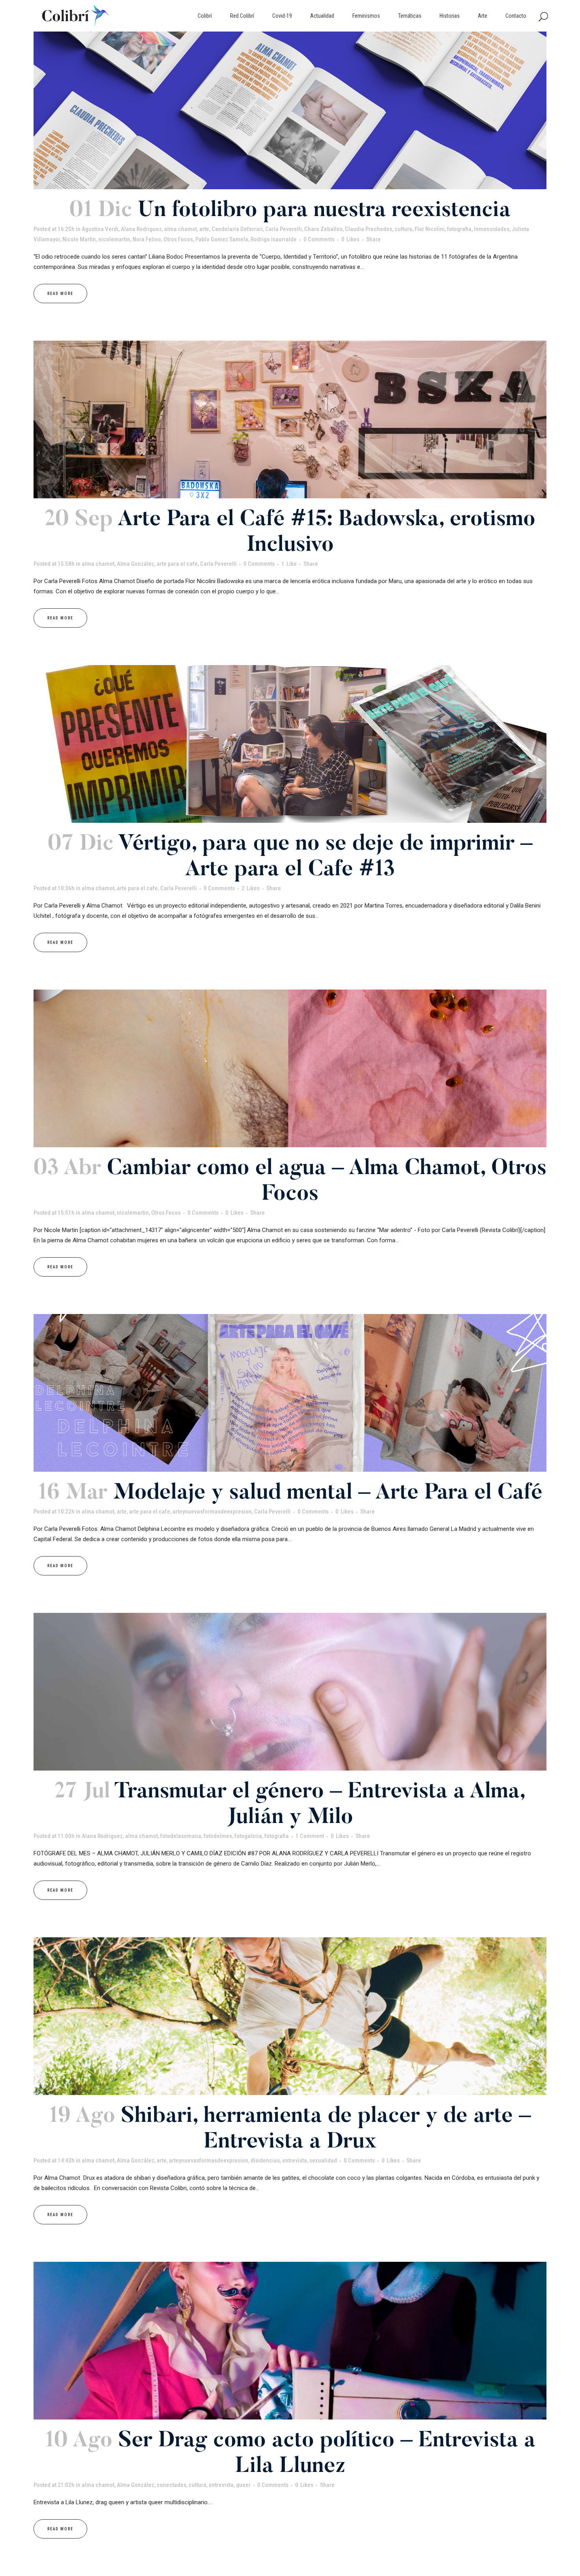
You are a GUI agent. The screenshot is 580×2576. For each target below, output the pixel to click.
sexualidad (323, 2160)
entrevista (295, 2160)
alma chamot (181, 229)
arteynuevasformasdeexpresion (212, 1512)
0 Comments (319, 239)
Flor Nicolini (430, 229)
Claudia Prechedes (369, 229)
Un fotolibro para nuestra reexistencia (324, 211)
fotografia (459, 229)
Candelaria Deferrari (237, 229)
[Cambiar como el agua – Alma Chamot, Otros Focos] (290, 1068)
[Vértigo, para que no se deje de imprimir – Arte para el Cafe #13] (290, 744)
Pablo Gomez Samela (222, 239)
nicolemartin (114, 239)
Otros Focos (178, 239)
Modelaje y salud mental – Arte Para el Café (328, 1494)
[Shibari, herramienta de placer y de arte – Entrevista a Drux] (290, 2016)
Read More (60, 294)
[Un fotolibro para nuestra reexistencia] (290, 110)
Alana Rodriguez (141, 229)
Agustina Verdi (100, 229)
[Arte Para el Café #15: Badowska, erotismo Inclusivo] (290, 419)
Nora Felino (147, 239)
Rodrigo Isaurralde (274, 239)
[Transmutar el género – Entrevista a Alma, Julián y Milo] (290, 1692)
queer (243, 2485)
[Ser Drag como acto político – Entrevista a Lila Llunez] (290, 2341)
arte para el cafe (177, 564)
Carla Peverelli (283, 229)
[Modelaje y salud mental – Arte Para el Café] (290, 1393)
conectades (171, 2485)
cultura (403, 229)
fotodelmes (218, 1836)
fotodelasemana (181, 1836)
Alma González (136, 564)
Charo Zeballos (323, 229)
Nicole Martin (79, 239)
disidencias (265, 2160)
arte (204, 229)
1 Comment (310, 1836)
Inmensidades (492, 229)
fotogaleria (248, 1836)
